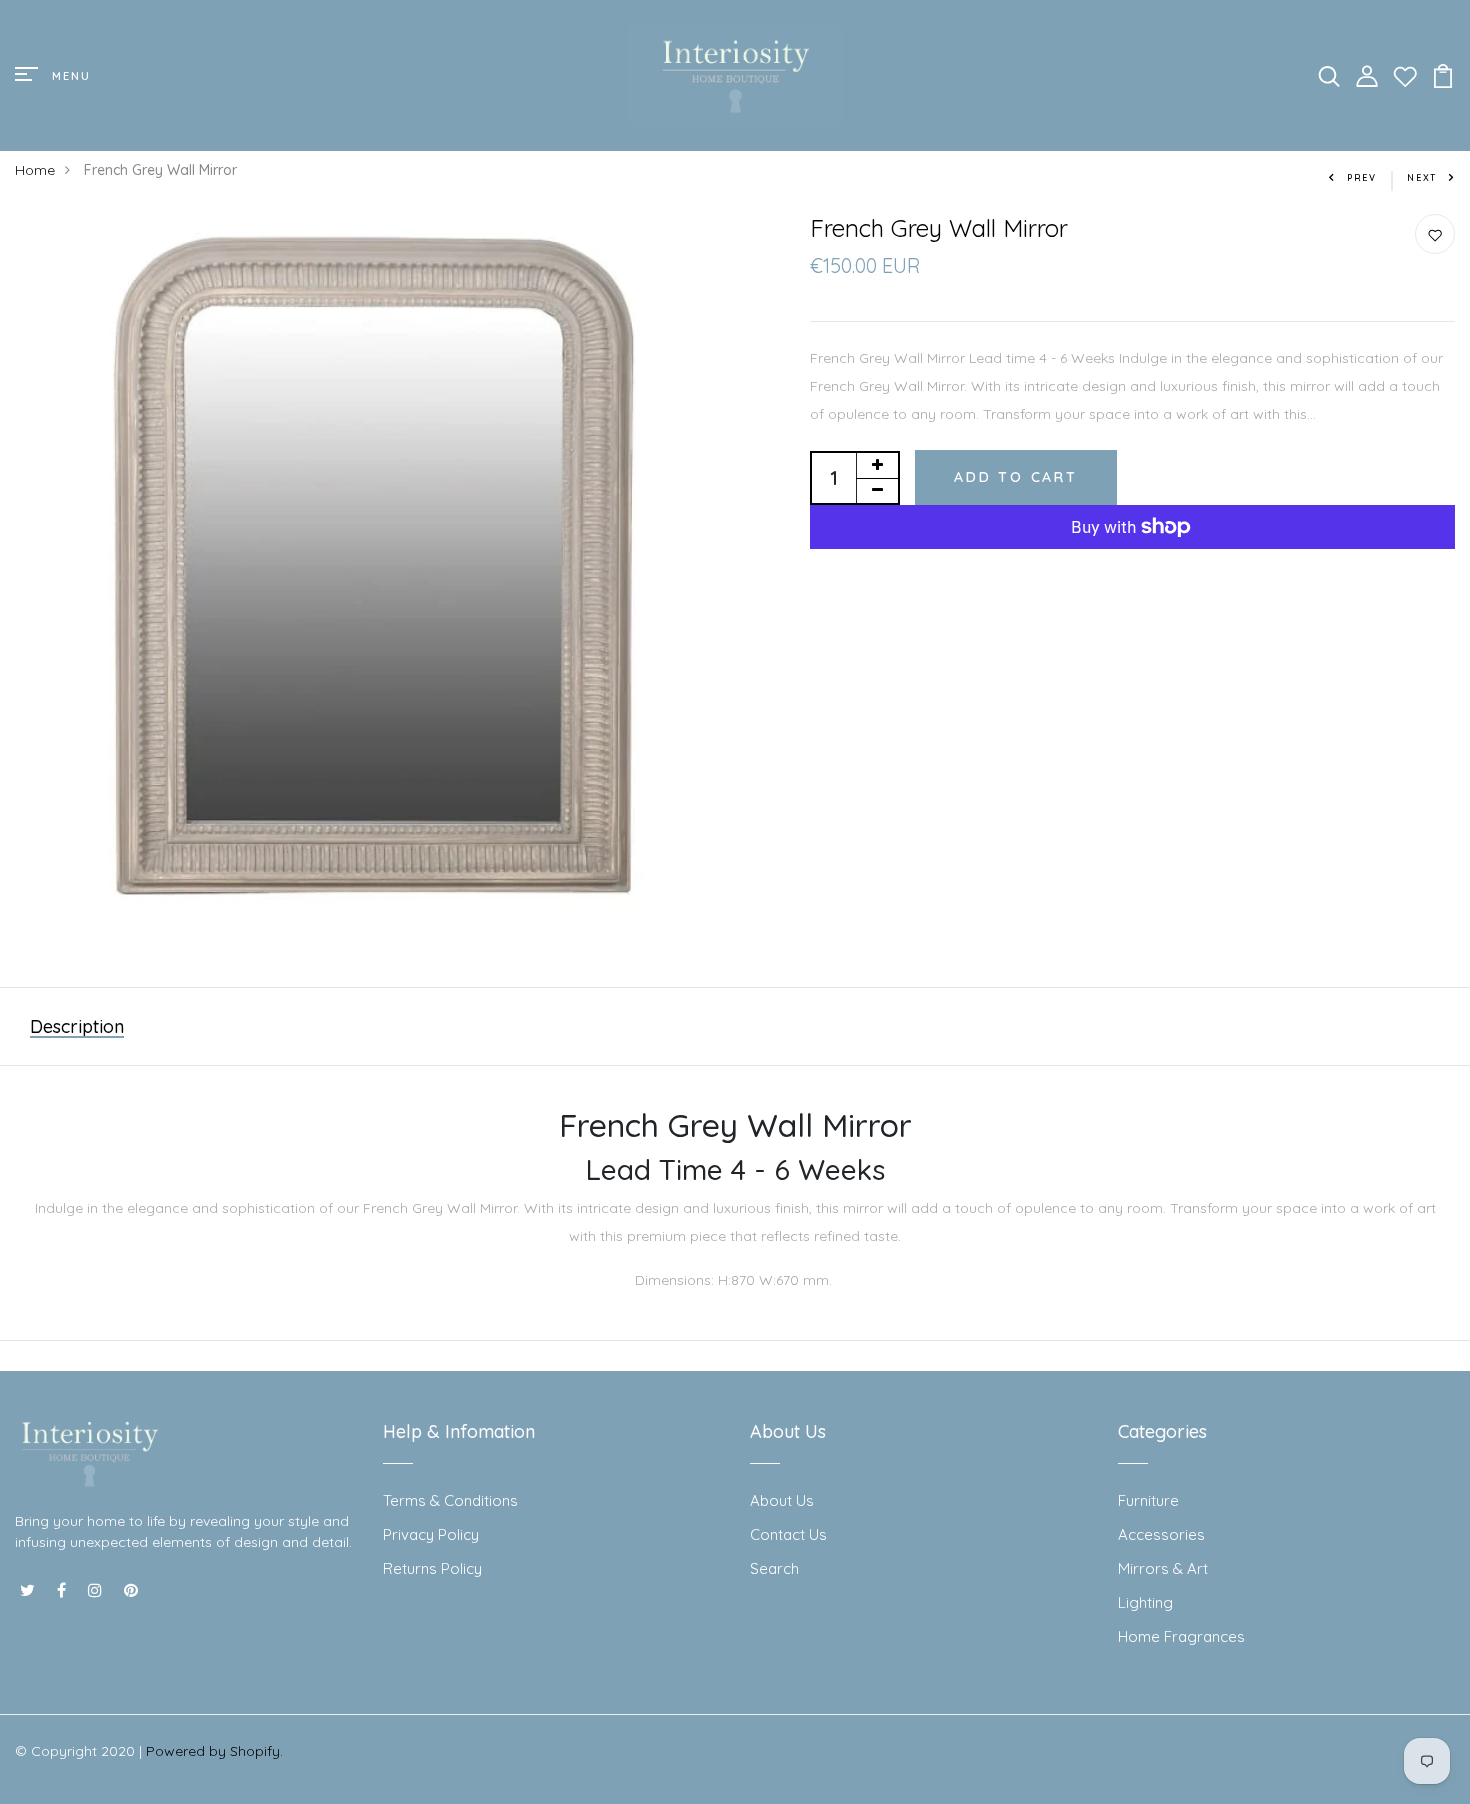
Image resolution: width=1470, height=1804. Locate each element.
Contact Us (788, 1534)
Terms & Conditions (450, 1500)
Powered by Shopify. (214, 1751)
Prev (1362, 177)
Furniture (1148, 1500)
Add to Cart (1016, 477)
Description (77, 1026)
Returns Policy (432, 1568)
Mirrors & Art (1163, 1568)
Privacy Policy (431, 1534)
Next (1422, 177)
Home (35, 170)
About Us (782, 1500)
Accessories (1161, 1534)
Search (774, 1568)
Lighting (1145, 1602)
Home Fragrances (1181, 1636)
